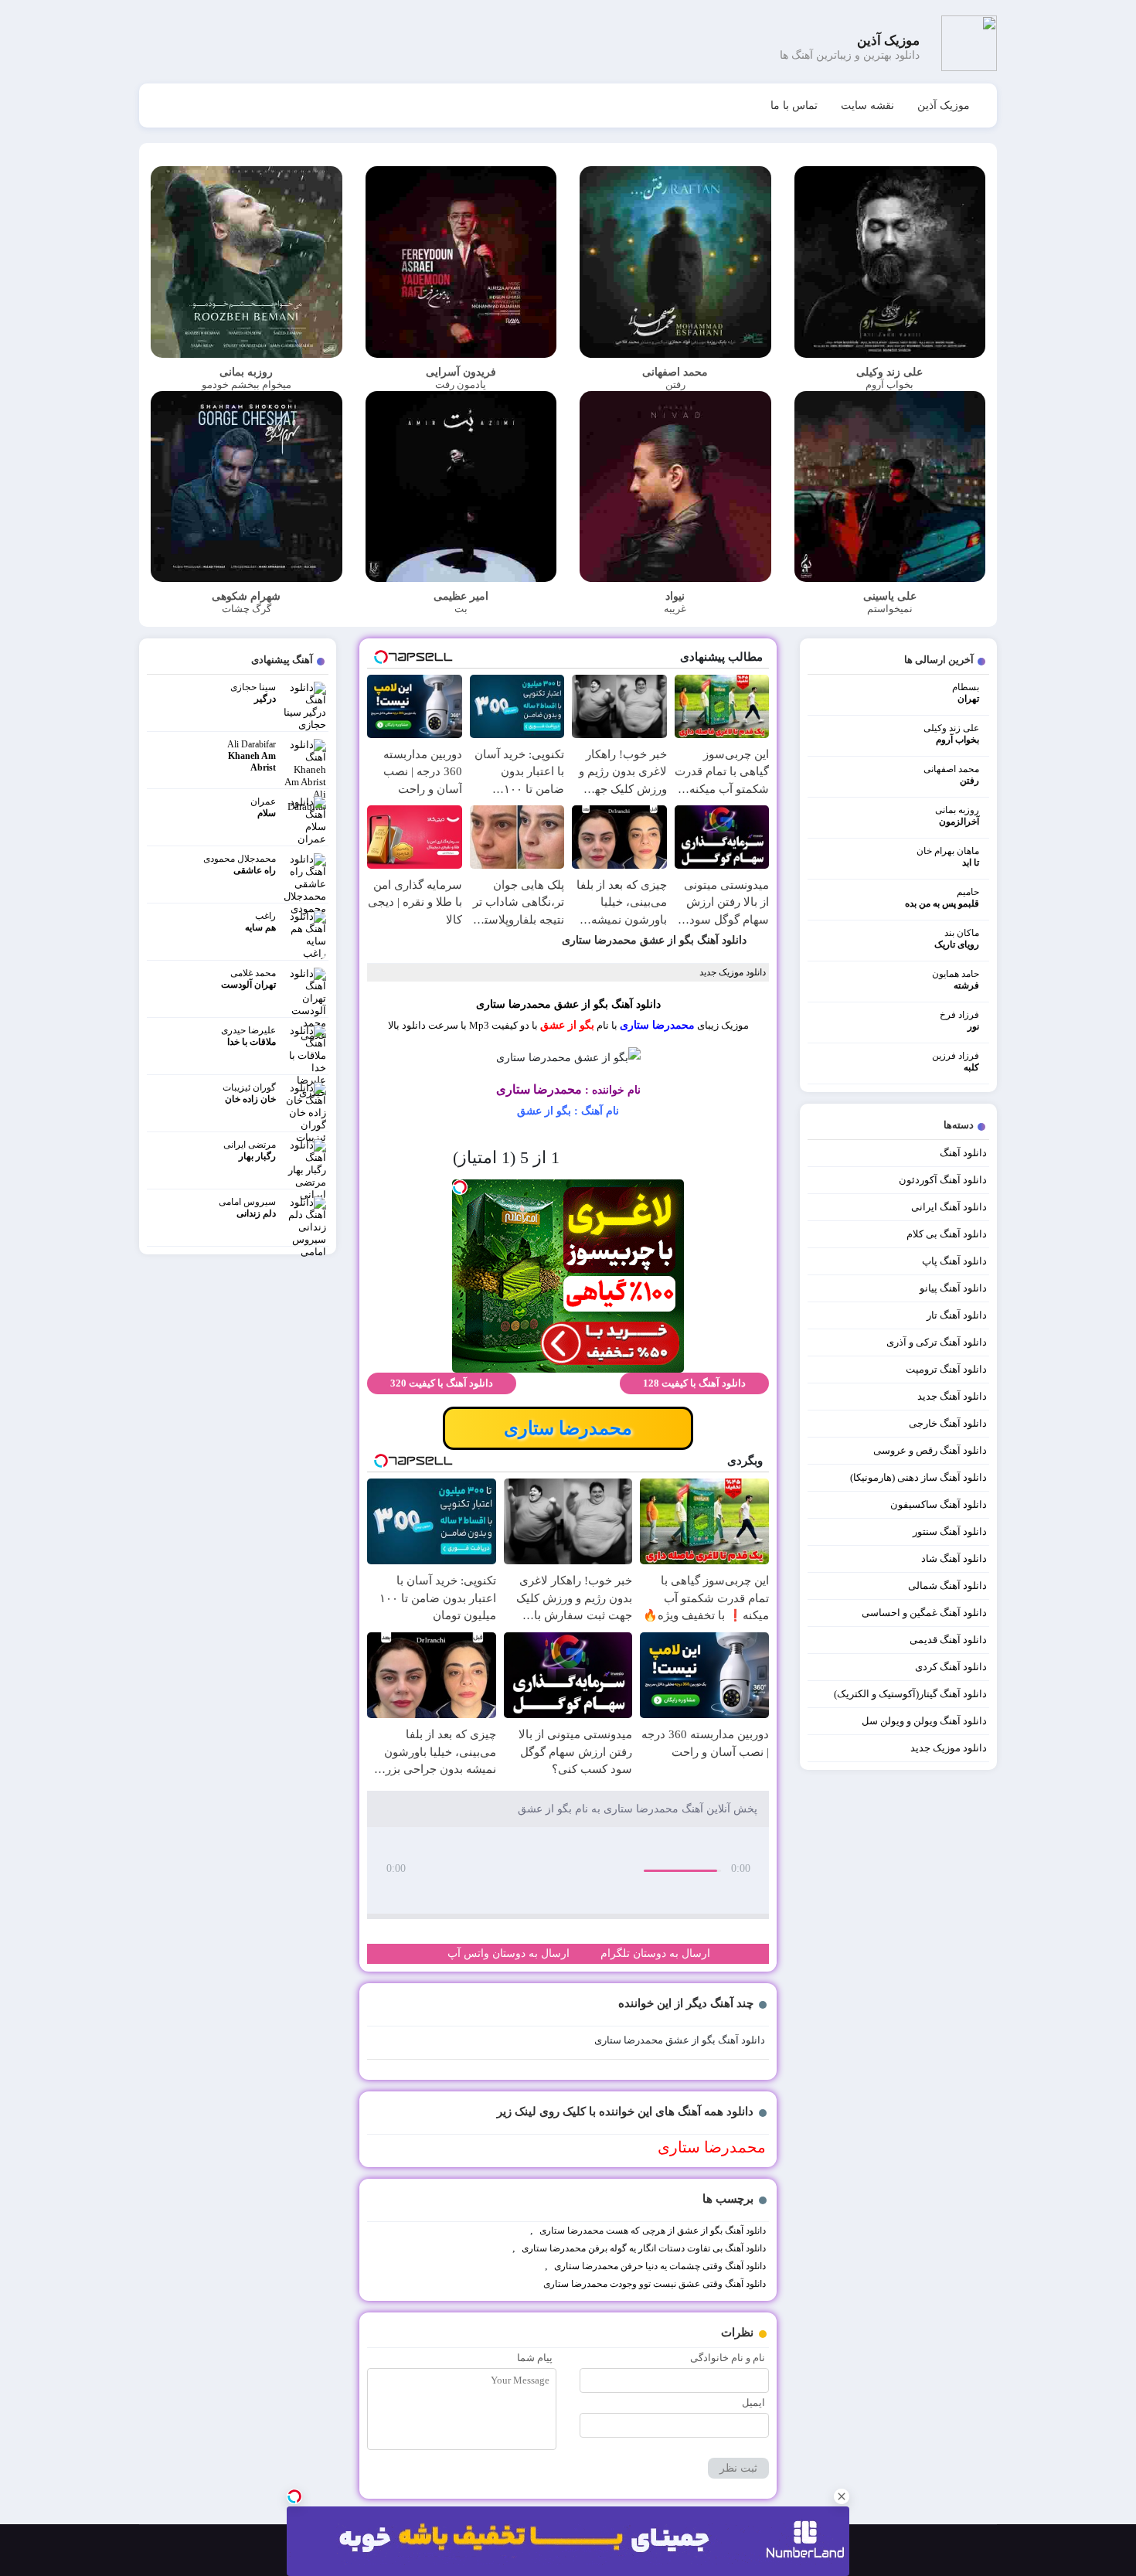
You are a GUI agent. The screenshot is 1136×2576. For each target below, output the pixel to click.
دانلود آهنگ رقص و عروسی (930, 1450)
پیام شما (535, 2358)
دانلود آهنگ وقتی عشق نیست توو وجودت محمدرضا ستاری (655, 2284)
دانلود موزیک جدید (949, 1748)
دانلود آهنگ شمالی (947, 1586)
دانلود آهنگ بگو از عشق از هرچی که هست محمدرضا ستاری (653, 2231)
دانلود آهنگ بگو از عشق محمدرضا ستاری (654, 940)
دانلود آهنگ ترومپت (946, 1369)
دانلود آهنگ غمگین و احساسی (924, 1613)
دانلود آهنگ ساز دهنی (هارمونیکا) (918, 1477)
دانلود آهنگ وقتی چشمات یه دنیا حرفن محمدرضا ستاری (660, 2266)
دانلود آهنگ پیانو (953, 1288)
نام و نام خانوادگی (728, 2358)
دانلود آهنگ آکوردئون (943, 1180)
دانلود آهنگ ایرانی (949, 1207)
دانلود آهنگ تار (957, 1315)
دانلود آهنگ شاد (954, 1559)
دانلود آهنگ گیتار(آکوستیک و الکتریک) (910, 1694)
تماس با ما (794, 105)
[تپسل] (294, 2496)
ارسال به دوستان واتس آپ (508, 1953)
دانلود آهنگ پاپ (954, 1261)
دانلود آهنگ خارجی (948, 1423)
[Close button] (842, 2496)
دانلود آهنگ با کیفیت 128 (694, 1383)
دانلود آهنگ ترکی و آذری (937, 1342)
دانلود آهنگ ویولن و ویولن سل (924, 1721)
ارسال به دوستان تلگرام (655, 1953)
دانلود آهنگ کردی (951, 1667)
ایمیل (753, 2402)
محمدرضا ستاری (657, 1025)
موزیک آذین (944, 105)
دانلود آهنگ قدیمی (948, 1640)
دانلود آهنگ (963, 1153)
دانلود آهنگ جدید (952, 1396)
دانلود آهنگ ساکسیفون (939, 1504)
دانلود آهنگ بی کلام (947, 1234)
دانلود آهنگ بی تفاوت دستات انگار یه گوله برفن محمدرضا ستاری (644, 2248)
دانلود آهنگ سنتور (950, 1531)
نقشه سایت (867, 105)
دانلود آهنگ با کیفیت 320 (442, 1383)
